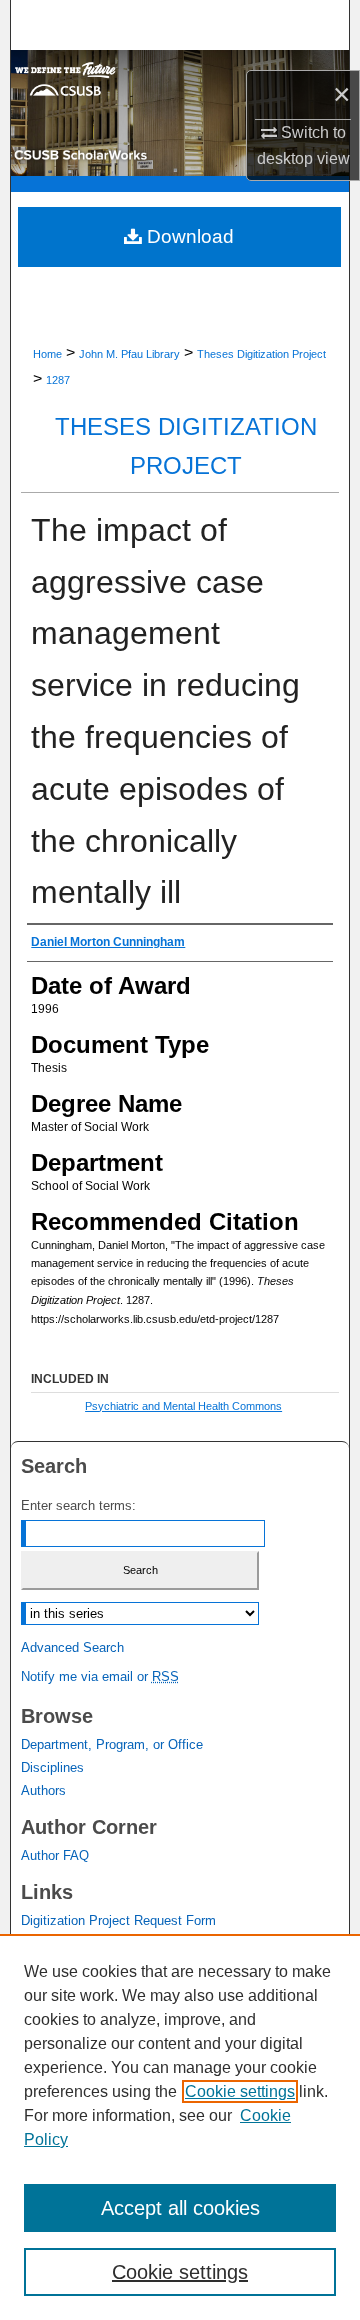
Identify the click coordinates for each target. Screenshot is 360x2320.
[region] (180, 2127)
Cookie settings (240, 2091)
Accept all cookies (180, 2208)
